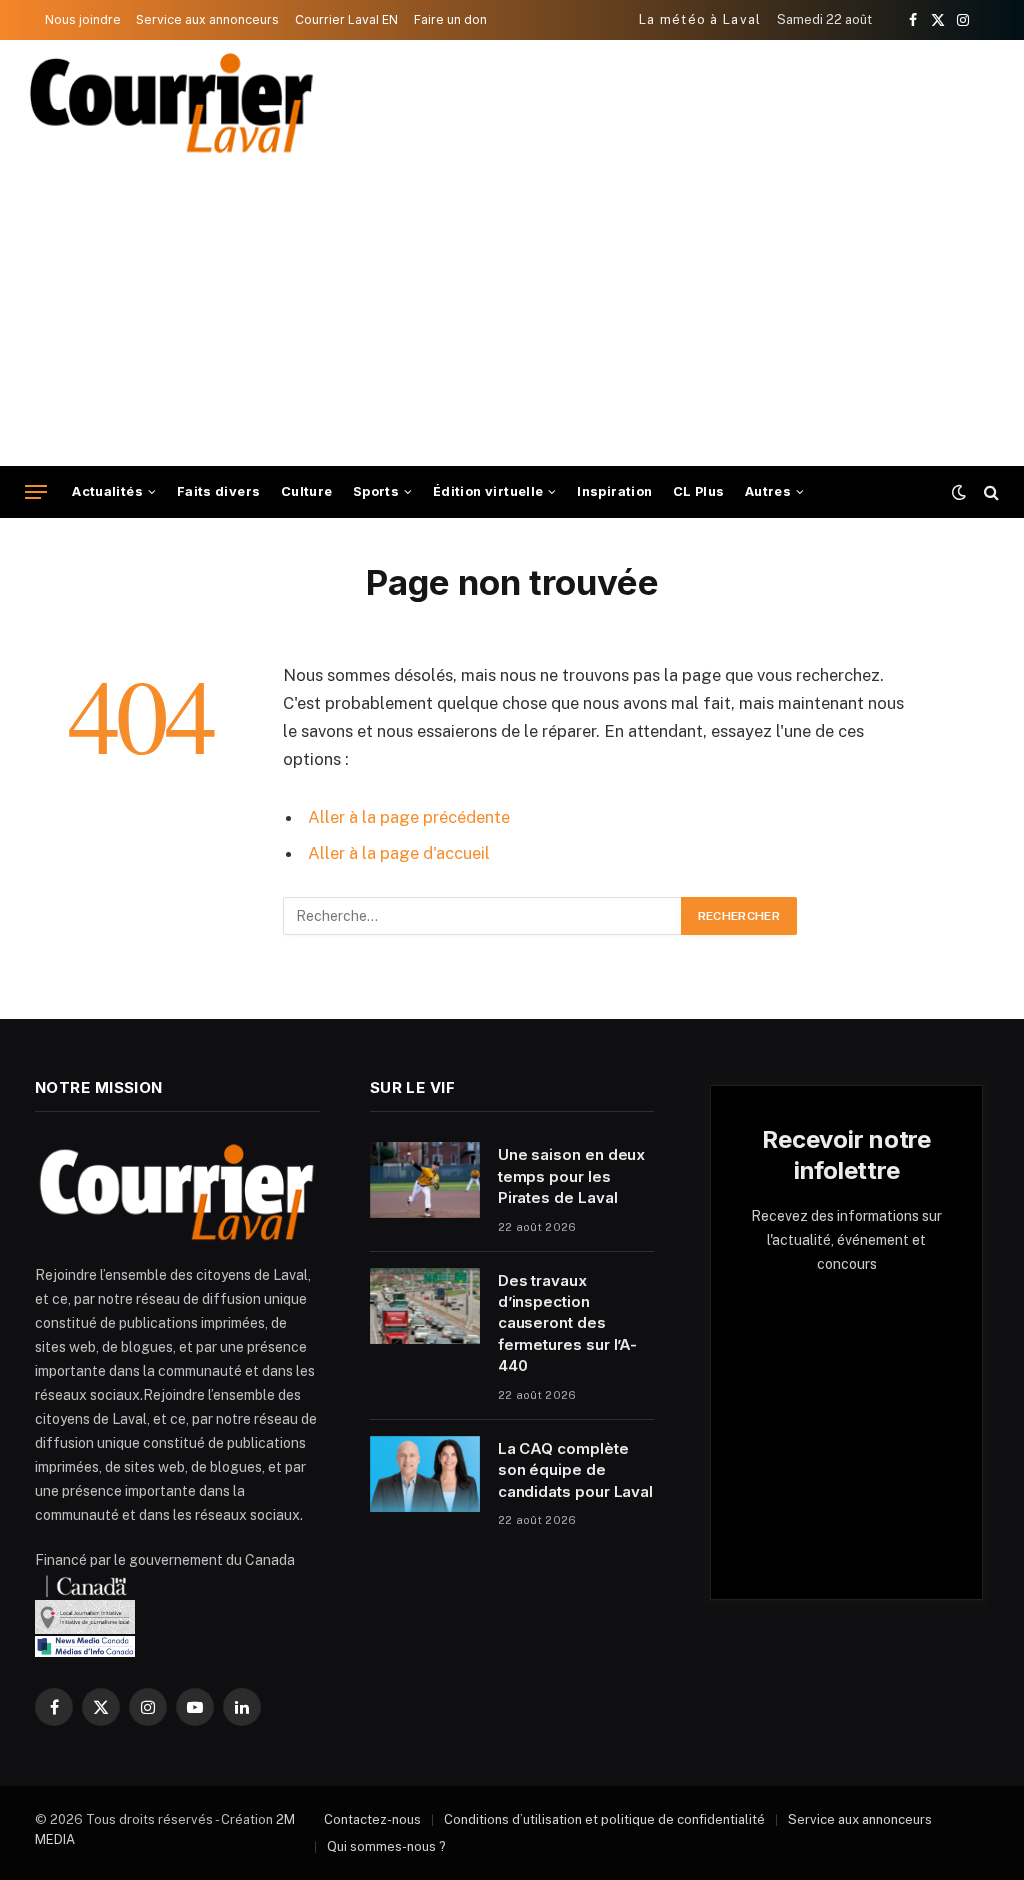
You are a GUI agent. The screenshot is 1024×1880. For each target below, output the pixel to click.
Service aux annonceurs (207, 19)
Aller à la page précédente (409, 817)
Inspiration (614, 491)
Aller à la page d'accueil (399, 853)
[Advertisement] (512, 316)
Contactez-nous (372, 1819)
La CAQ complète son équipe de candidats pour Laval (576, 1470)
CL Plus (699, 491)
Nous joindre (83, 19)
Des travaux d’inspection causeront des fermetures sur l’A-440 (568, 1323)
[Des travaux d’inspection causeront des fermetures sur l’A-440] (425, 1306)
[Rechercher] (989, 492)
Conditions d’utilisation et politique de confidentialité (604, 1819)
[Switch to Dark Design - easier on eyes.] (959, 492)
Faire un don (450, 19)
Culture (307, 491)
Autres (768, 491)
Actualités (107, 491)
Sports (376, 491)
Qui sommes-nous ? (386, 1846)
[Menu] (36, 492)
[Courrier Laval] (172, 103)
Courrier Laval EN (346, 19)
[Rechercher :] (483, 916)
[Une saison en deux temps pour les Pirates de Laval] (425, 1180)
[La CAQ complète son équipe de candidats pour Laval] (425, 1474)
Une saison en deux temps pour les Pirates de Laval (572, 1176)
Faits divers (219, 491)
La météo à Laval (700, 19)
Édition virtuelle (488, 491)
